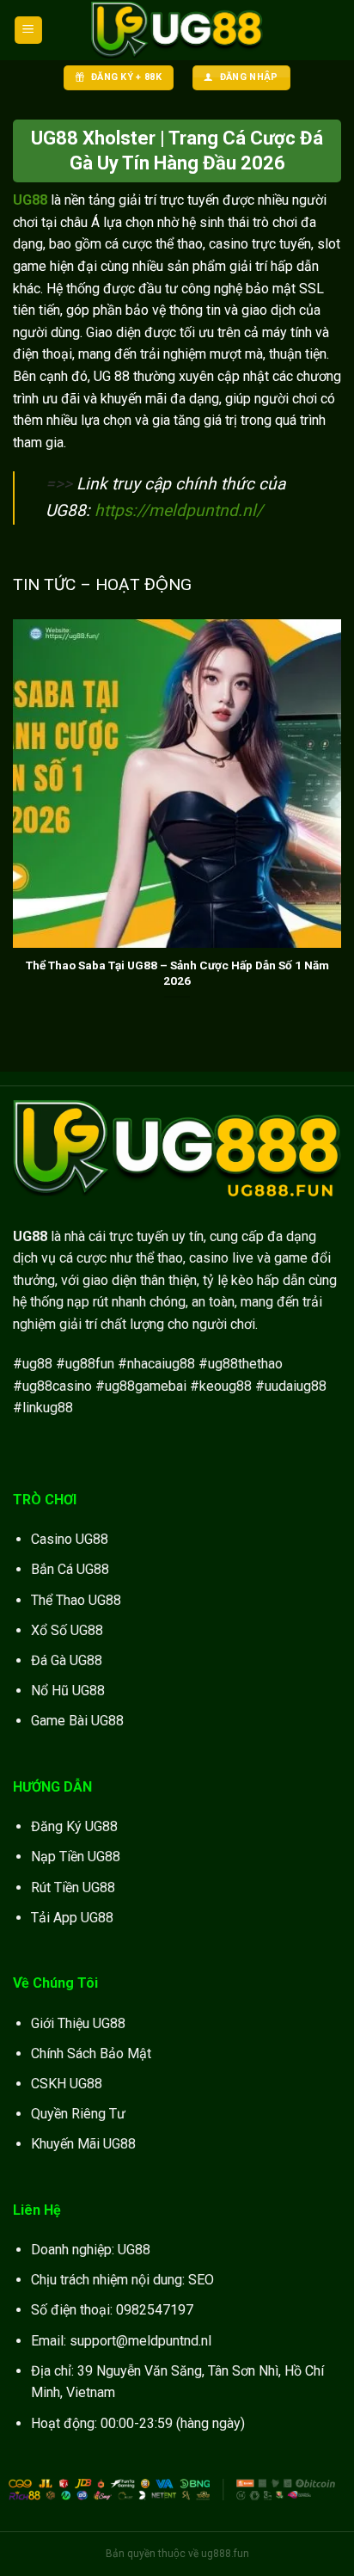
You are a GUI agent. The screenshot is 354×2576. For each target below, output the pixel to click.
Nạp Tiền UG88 (76, 1857)
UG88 (30, 200)
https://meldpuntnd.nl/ (179, 510)
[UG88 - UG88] (177, 31)
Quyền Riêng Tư (78, 2114)
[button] (28, 31)
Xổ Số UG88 (67, 1630)
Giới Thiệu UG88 (78, 2023)
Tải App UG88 (72, 1918)
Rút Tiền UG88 (73, 1887)
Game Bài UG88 (77, 1721)
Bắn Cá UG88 (70, 1569)
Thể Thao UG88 (76, 1600)
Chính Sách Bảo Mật (91, 2053)
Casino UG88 (70, 1539)
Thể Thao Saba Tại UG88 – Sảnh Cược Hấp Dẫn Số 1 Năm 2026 (177, 973)
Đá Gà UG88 (67, 1660)
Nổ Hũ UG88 (68, 1691)
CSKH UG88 (67, 2084)
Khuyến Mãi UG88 (83, 2144)
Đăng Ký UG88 (74, 1826)
